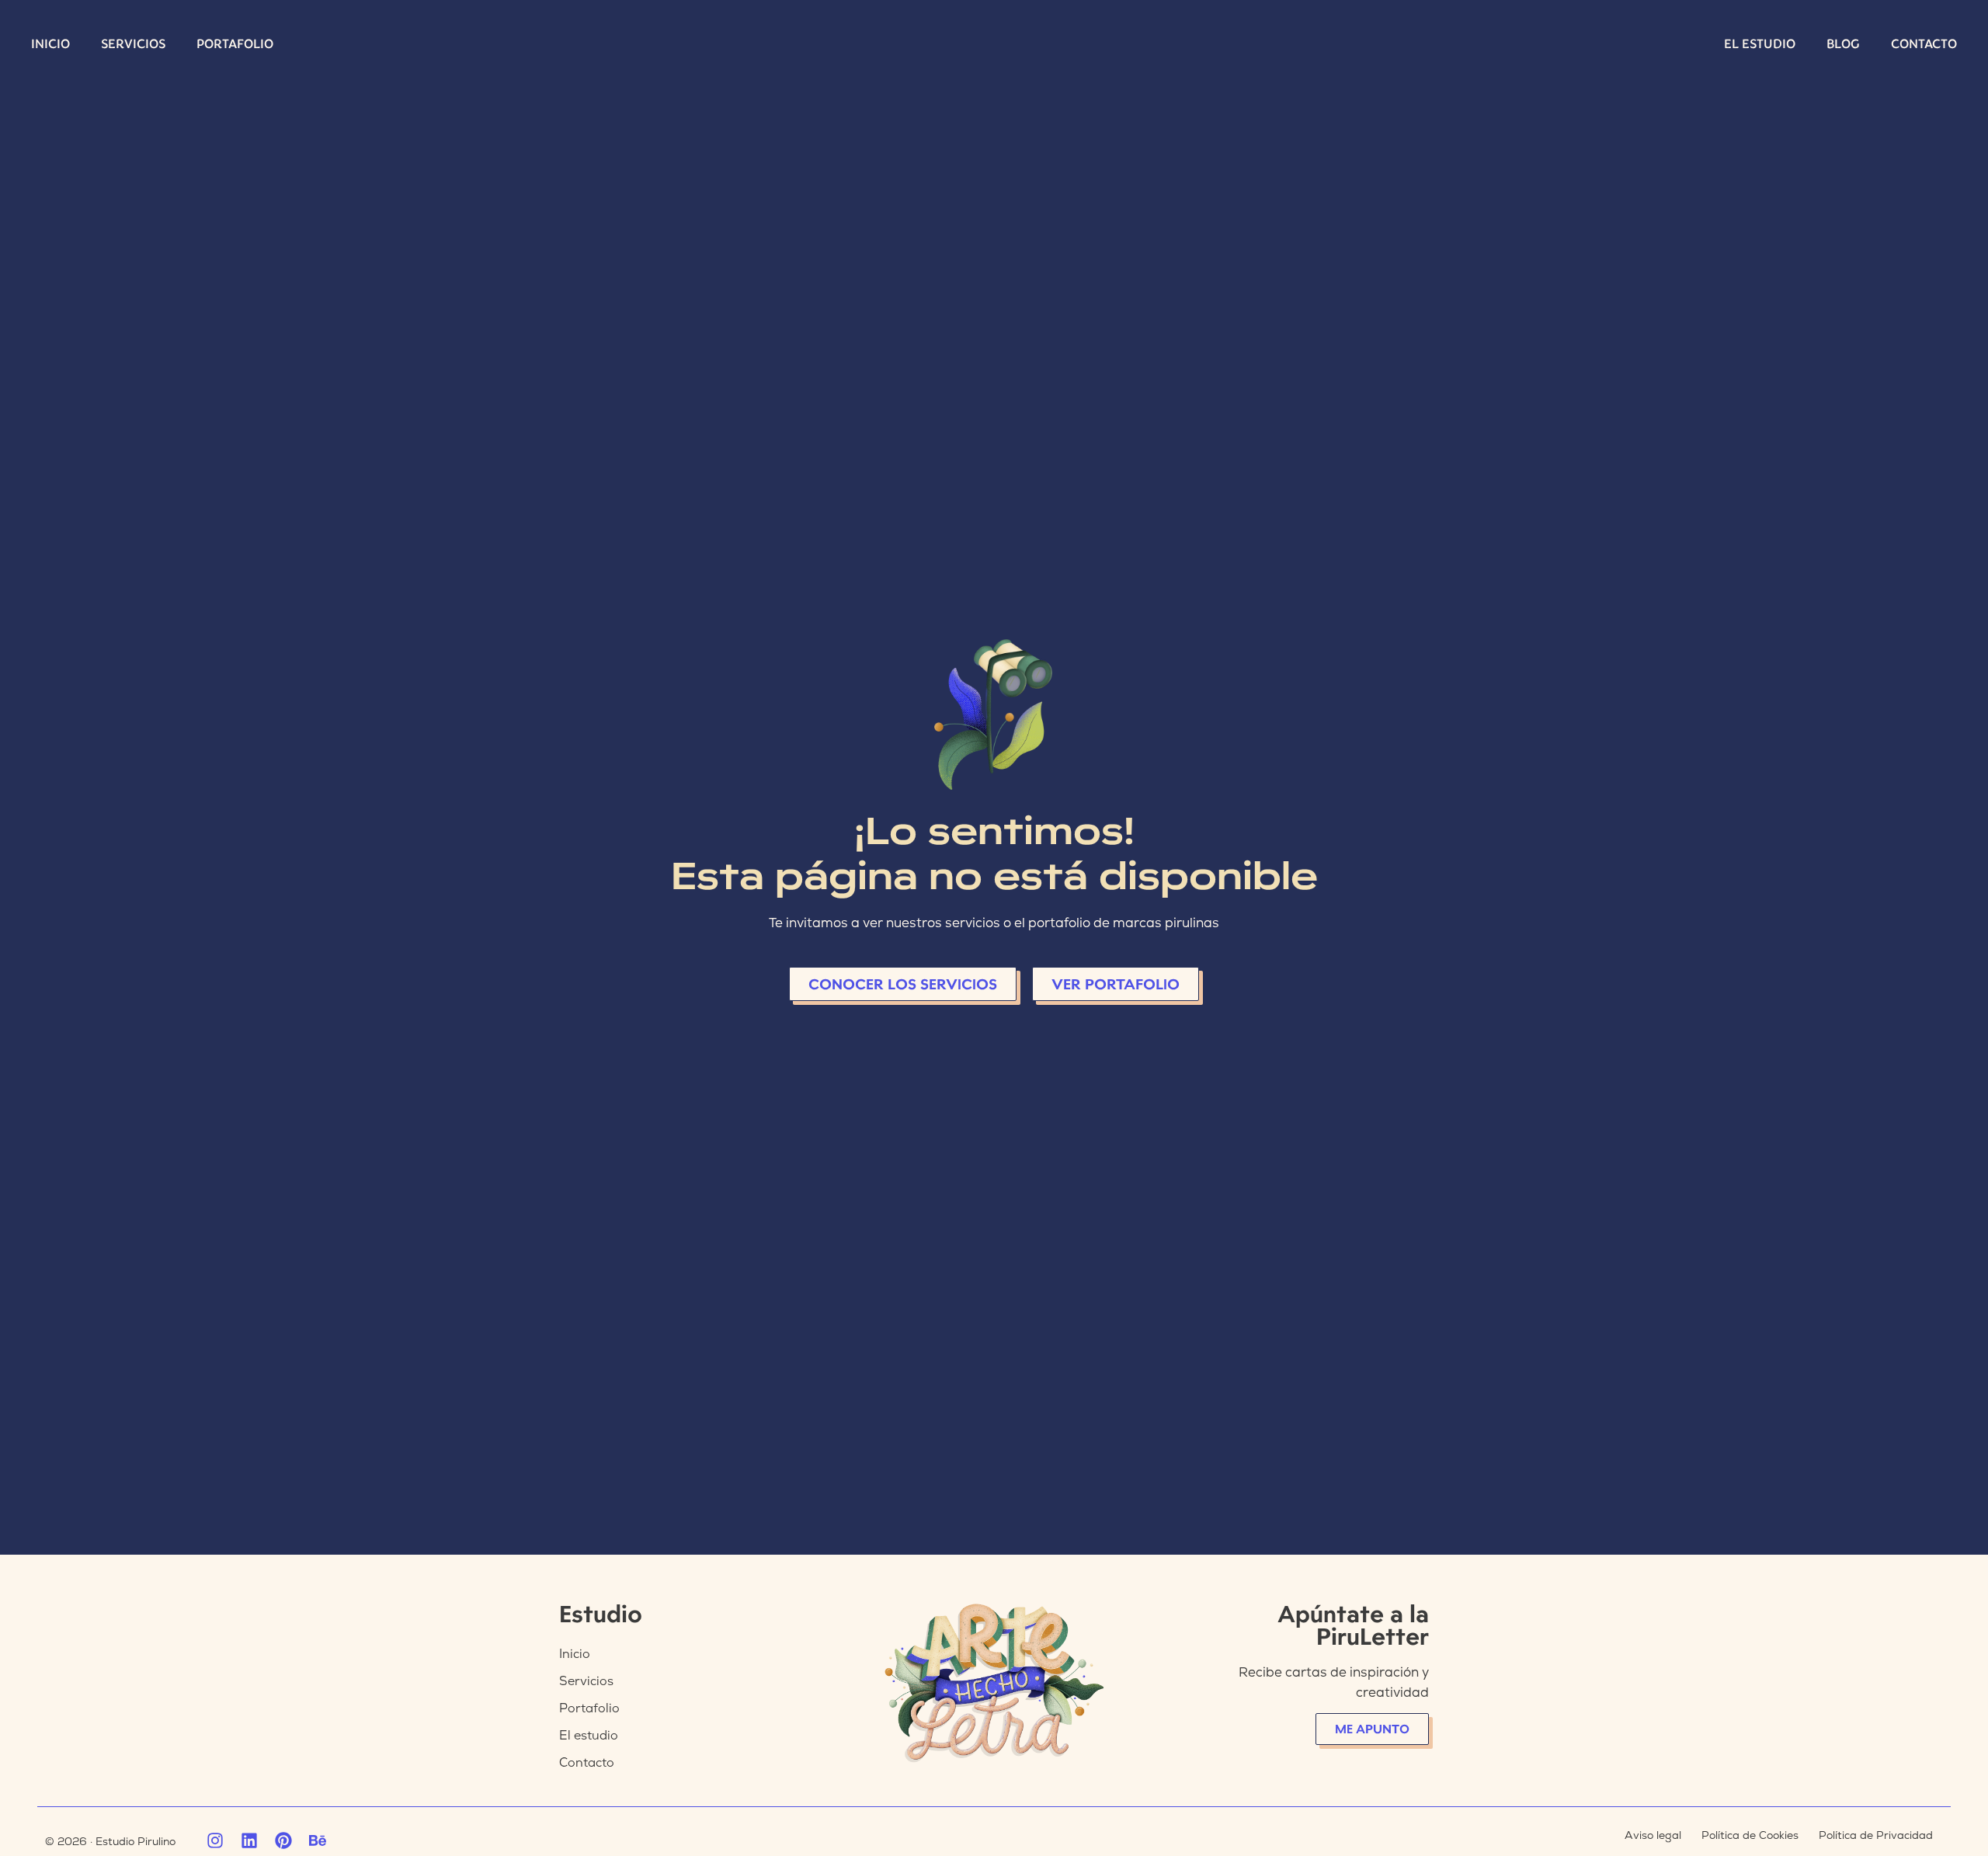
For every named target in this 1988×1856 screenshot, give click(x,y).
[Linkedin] (249, 1840)
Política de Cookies (1750, 1835)
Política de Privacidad (1876, 1835)
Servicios (133, 44)
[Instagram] (215, 1840)
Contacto (1924, 44)
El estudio (1760, 44)
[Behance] (318, 1840)
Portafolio (235, 44)
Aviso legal (1653, 1835)
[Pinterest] (283, 1840)
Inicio (50, 44)
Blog (1843, 44)
